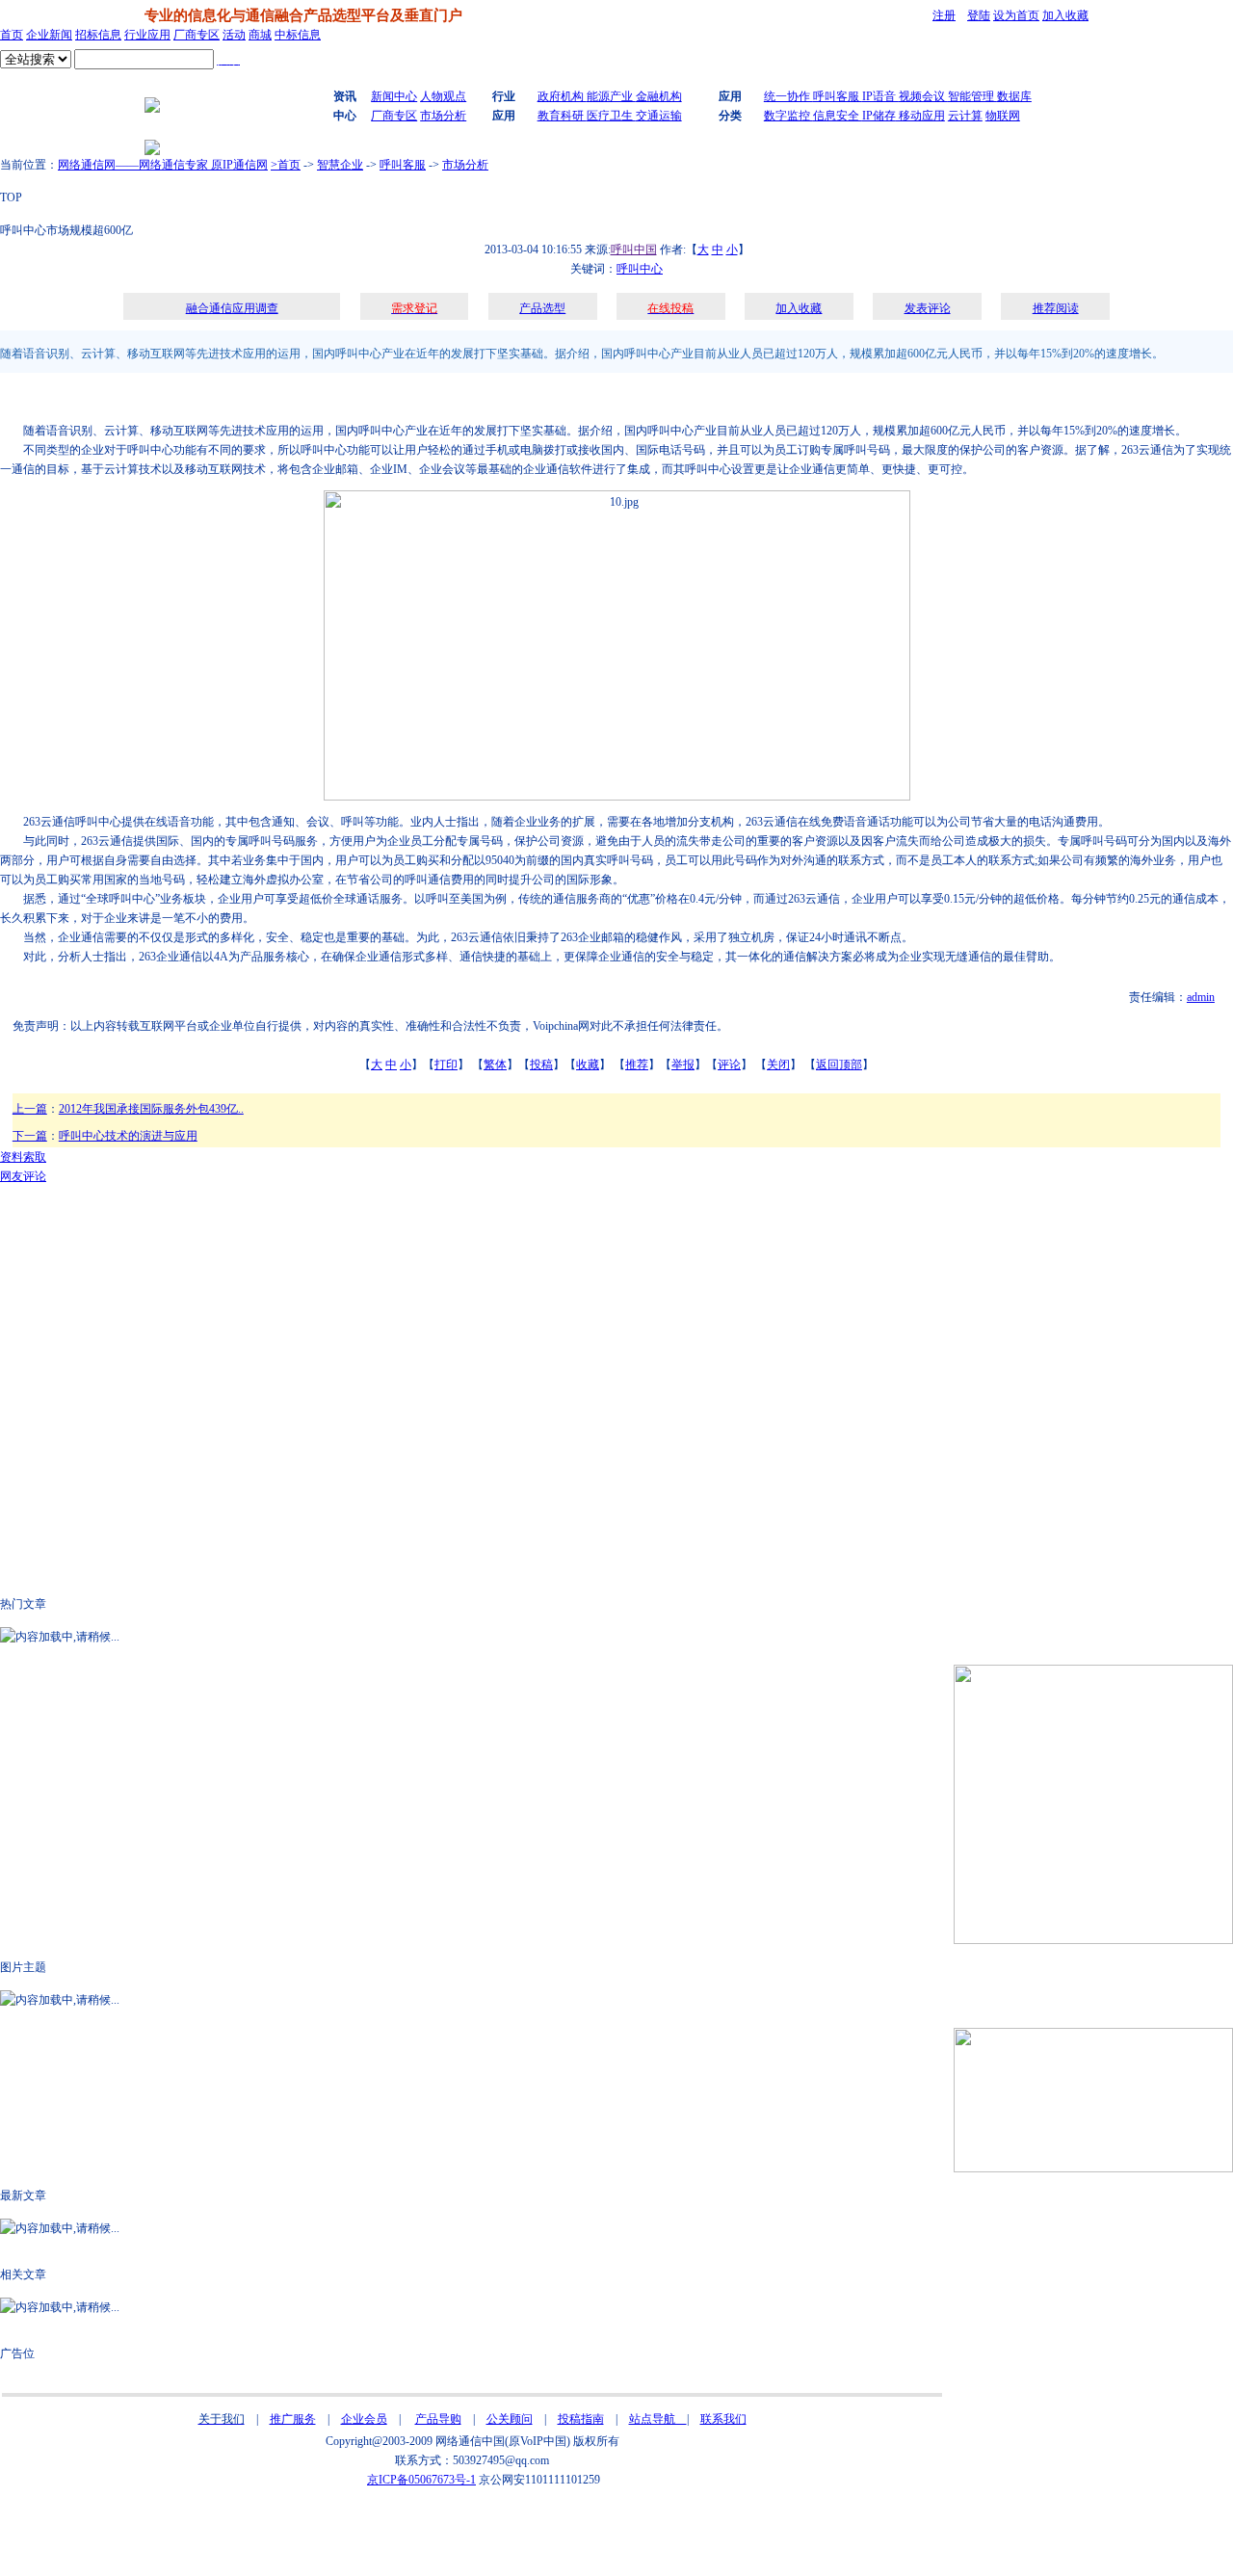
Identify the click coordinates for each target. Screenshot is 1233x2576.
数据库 (1014, 96)
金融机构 (659, 96)
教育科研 (562, 116)
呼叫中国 (634, 250)
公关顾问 (510, 2419)
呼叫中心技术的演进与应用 (128, 1136)
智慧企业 (340, 165)
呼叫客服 (838, 96)
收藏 (588, 1065)
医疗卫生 (611, 116)
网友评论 (23, 1176)
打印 (446, 1065)
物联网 (1003, 116)
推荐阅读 (1056, 308)
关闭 (778, 1065)
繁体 (495, 1065)
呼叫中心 (640, 269)
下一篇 (30, 1136)
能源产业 (611, 96)
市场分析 (443, 116)
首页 (12, 35)
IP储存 (879, 116)
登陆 (979, 15)
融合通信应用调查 (232, 308)
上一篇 (30, 1109)
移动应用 (920, 116)
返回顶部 (839, 1065)
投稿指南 (581, 2419)
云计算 (965, 116)
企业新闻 (49, 35)
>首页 (286, 165)
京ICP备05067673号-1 (421, 2480)
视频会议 (923, 96)
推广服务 (293, 2419)
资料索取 (23, 1157)
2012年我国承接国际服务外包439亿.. (151, 1109)
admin (1201, 997)
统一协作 (788, 96)
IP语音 (880, 96)
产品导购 (438, 2419)
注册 (944, 15)
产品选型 (542, 308)
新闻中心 (394, 96)
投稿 (541, 1065)
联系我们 (723, 2419)
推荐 (637, 1065)
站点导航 (658, 2419)
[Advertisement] (313, 397)
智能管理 (972, 96)
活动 (234, 35)
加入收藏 (1065, 15)
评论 (729, 1065)
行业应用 (147, 35)
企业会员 (364, 2419)
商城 (260, 35)
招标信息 (98, 35)
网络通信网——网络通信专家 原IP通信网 (163, 165)
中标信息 (298, 35)
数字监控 (788, 116)
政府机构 (562, 96)
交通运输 (659, 116)
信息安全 (838, 116)
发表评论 (928, 308)
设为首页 (1016, 15)
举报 (683, 1065)
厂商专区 (197, 35)
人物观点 (443, 96)
